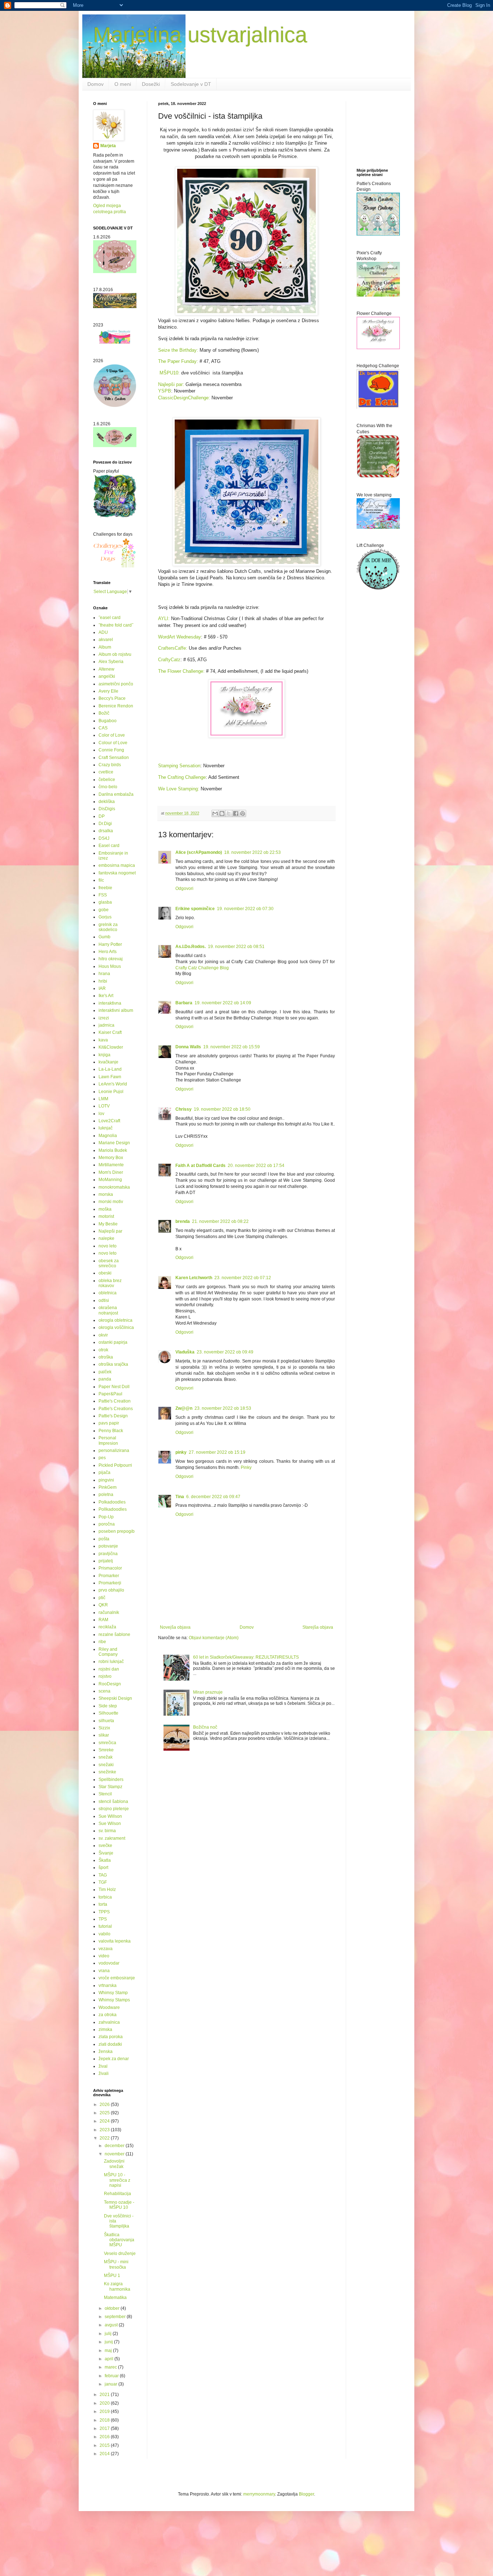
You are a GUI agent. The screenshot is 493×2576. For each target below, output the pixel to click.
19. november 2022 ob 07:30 (245, 909)
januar (112, 2384)
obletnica (108, 1293)
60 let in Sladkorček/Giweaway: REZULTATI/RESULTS (246, 1657)
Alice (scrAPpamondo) (199, 852)
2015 (105, 2445)
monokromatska (114, 1187)
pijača (104, 1473)
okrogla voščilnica (116, 1328)
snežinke (107, 1772)
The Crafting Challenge (182, 777)
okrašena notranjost (108, 1310)
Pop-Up (106, 1517)
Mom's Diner (111, 1172)
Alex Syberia (111, 662)
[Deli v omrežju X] (229, 813)
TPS (103, 1919)
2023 (105, 2130)
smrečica (107, 1743)
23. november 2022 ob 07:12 (243, 1278)
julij (109, 2334)
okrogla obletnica (115, 1320)
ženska (106, 2051)
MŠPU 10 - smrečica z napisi (117, 2180)
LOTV (104, 1106)
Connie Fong (111, 750)
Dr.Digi (105, 824)
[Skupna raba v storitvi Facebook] (236, 813)
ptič (102, 1598)
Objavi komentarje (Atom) (214, 1638)
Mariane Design (114, 1143)
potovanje (108, 1546)
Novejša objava (175, 1627)
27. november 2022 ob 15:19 (217, 1452)
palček (105, 1372)
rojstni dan (109, 1669)
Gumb (104, 937)
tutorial (105, 1926)
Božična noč (205, 1727)
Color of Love (112, 735)
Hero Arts (108, 952)
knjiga (104, 1055)
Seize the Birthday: (178, 350)
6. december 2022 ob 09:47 (213, 1497)
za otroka (108, 2015)
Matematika (115, 2298)
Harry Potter (110, 944)
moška (105, 1209)
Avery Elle (108, 691)
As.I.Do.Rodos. (191, 947)
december (115, 2146)
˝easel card (110, 618)
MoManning (110, 1180)
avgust (112, 2325)
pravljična (108, 1554)
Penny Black (111, 1431)
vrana (104, 1971)
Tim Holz (107, 1890)
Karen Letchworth (194, 1278)
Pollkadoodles (113, 1509)
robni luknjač (111, 1662)
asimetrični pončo (116, 684)
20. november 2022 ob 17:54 (256, 1166)
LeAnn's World (113, 1084)
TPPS (104, 1912)
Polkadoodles (112, 1502)
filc (101, 880)
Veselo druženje (120, 2254)
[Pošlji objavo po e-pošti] (215, 813)
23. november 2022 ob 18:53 (223, 1408)
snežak (106, 1757)
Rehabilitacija (117, 2194)
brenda (183, 1221)
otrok (103, 1350)
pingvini (106, 1480)
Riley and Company (108, 1652)
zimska (105, 2029)
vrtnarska (108, 1985)
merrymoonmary (259, 2494)
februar (112, 2376)
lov (101, 1114)
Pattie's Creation (115, 1401)
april (110, 2359)
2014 (105, 2454)
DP (102, 816)
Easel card (109, 846)
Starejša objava (318, 1627)
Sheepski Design (115, 1698)
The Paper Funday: (178, 361)
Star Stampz (110, 1787)
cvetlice (106, 772)
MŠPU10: (170, 373)
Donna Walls (188, 1047)
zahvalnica (109, 2022)
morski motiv (111, 1202)
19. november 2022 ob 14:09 (223, 1003)
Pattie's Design (113, 1416)
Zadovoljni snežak (114, 2164)
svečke (105, 1846)
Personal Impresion (108, 1440)
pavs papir (109, 1423)
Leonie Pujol (111, 1092)
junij (109, 2342)
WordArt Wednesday (180, 637)
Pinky (246, 1467)
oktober (113, 2308)
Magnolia (108, 1136)
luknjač (106, 1128)
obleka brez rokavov (110, 1283)
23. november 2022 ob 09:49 (225, 1352)
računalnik (109, 1612)
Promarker (109, 1576)
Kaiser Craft (110, 1032)
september (116, 2317)
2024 (105, 2121)
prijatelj (106, 1561)
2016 (105, 2437)
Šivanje (106, 1853)
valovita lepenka (115, 1941)
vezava (106, 1949)
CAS (103, 728)
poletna (106, 1495)
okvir (103, 1335)
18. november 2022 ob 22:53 (252, 852)
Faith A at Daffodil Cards (200, 1166)
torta (103, 1904)
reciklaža (107, 1627)
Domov (95, 84)
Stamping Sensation (179, 766)
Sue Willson (110, 1816)
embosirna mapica (117, 865)
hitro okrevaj (111, 959)
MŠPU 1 (112, 2276)
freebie (105, 888)
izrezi (104, 1018)
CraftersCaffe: (173, 648)
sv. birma (107, 1831)
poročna (107, 1524)
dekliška (107, 802)
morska (106, 1194)
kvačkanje (108, 1062)
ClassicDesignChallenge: (184, 398)
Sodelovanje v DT (191, 84)
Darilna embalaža (116, 794)
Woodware (109, 2007)
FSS (103, 895)
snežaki (106, 1765)
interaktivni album (116, 1010)
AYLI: (164, 618)
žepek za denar (114, 2059)
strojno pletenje (114, 1809)
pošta (104, 1539)
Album (105, 647)
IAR (102, 988)
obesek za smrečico (109, 1263)
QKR (103, 1605)
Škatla (105, 1860)
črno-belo (108, 787)
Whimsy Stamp (113, 1993)
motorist (106, 1216)
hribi (103, 981)
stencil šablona (113, 1802)
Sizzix (104, 1728)
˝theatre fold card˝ (116, 625)
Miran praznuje (208, 1692)
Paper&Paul (110, 1394)
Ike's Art (106, 996)
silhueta (106, 1721)
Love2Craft (109, 1121)
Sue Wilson (110, 1824)
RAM (103, 1620)
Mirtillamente (111, 1165)
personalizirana (114, 1451)
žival (103, 2066)
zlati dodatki (110, 2044)
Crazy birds (110, 765)
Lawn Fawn (110, 1077)
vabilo (104, 1934)
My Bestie (108, 1224)
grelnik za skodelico (108, 927)
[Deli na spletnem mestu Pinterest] (243, 813)
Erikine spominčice (195, 909)
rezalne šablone (114, 1634)
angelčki (107, 676)
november (115, 2154)
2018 (105, 2420)
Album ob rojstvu (115, 654)
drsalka (106, 831)
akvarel (106, 640)
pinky (181, 1452)
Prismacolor (110, 1568)
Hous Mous (110, 966)
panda (105, 1379)
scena (104, 1691)
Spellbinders (111, 1779)
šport (103, 1868)
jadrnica (106, 1025)
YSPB (165, 391)
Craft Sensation (114, 758)
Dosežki (151, 84)
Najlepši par (110, 1231)
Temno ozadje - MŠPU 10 (119, 2205)
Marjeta (108, 146)
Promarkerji (110, 1583)
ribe (102, 1642)
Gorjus (105, 917)
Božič (104, 713)
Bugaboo (108, 721)
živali (104, 2073)
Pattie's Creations (116, 1409)
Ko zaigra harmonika (117, 2286)
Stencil (105, 1794)
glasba (105, 902)
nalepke (106, 1238)
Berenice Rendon (116, 706)
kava (103, 1040)
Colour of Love (113, 743)
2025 (105, 2113)
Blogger (306, 2494)
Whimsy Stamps (114, 2000)
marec (111, 2367)
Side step (108, 1706)
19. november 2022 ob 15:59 (232, 1047)
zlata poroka (111, 2037)
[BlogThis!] (222, 813)
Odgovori (184, 888)
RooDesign (110, 1684)
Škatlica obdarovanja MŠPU (119, 2240)
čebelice (107, 780)
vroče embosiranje (117, 1978)
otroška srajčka (113, 1364)
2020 (105, 2403)
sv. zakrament (112, 1838)
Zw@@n (184, 1408)
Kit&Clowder (111, 1047)
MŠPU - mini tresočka (116, 2264)
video (104, 1956)
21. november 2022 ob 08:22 (220, 1221)
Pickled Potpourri (115, 1465)
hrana (104, 974)
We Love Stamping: (179, 789)
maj (109, 2351)
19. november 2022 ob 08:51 (236, 947)
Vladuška (185, 1352)
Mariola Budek (113, 1150)
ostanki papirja (113, 1342)
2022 (105, 2138)
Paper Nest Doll (114, 1387)
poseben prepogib (117, 1531)
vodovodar (109, 1963)
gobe (104, 910)
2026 (105, 2105)
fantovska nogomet (117, 873)
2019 (105, 2412)
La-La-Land (110, 1069)
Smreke (106, 1750)
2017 (105, 2428)
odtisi (104, 1300)
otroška (106, 1357)
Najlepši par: (172, 384)
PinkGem (108, 1487)
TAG (103, 1875)
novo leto (108, 1246)
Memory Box (111, 1158)
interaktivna (110, 1003)
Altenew (106, 669)
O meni (123, 84)
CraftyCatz (169, 660)
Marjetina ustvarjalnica (200, 35)
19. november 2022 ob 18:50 (222, 1109)
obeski (105, 1273)
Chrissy (184, 1109)
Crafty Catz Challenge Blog (202, 968)
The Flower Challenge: (182, 671)
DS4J (104, 838)
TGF (103, 1882)
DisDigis (107, 809)
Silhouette (108, 1713)
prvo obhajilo (111, 1590)
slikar (104, 1735)
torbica (105, 1897)
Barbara (184, 1003)
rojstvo (105, 1676)
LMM (103, 1099)
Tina (180, 1497)
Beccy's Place (112, 698)
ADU (103, 632)
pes (102, 1458)
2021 (105, 2395)
